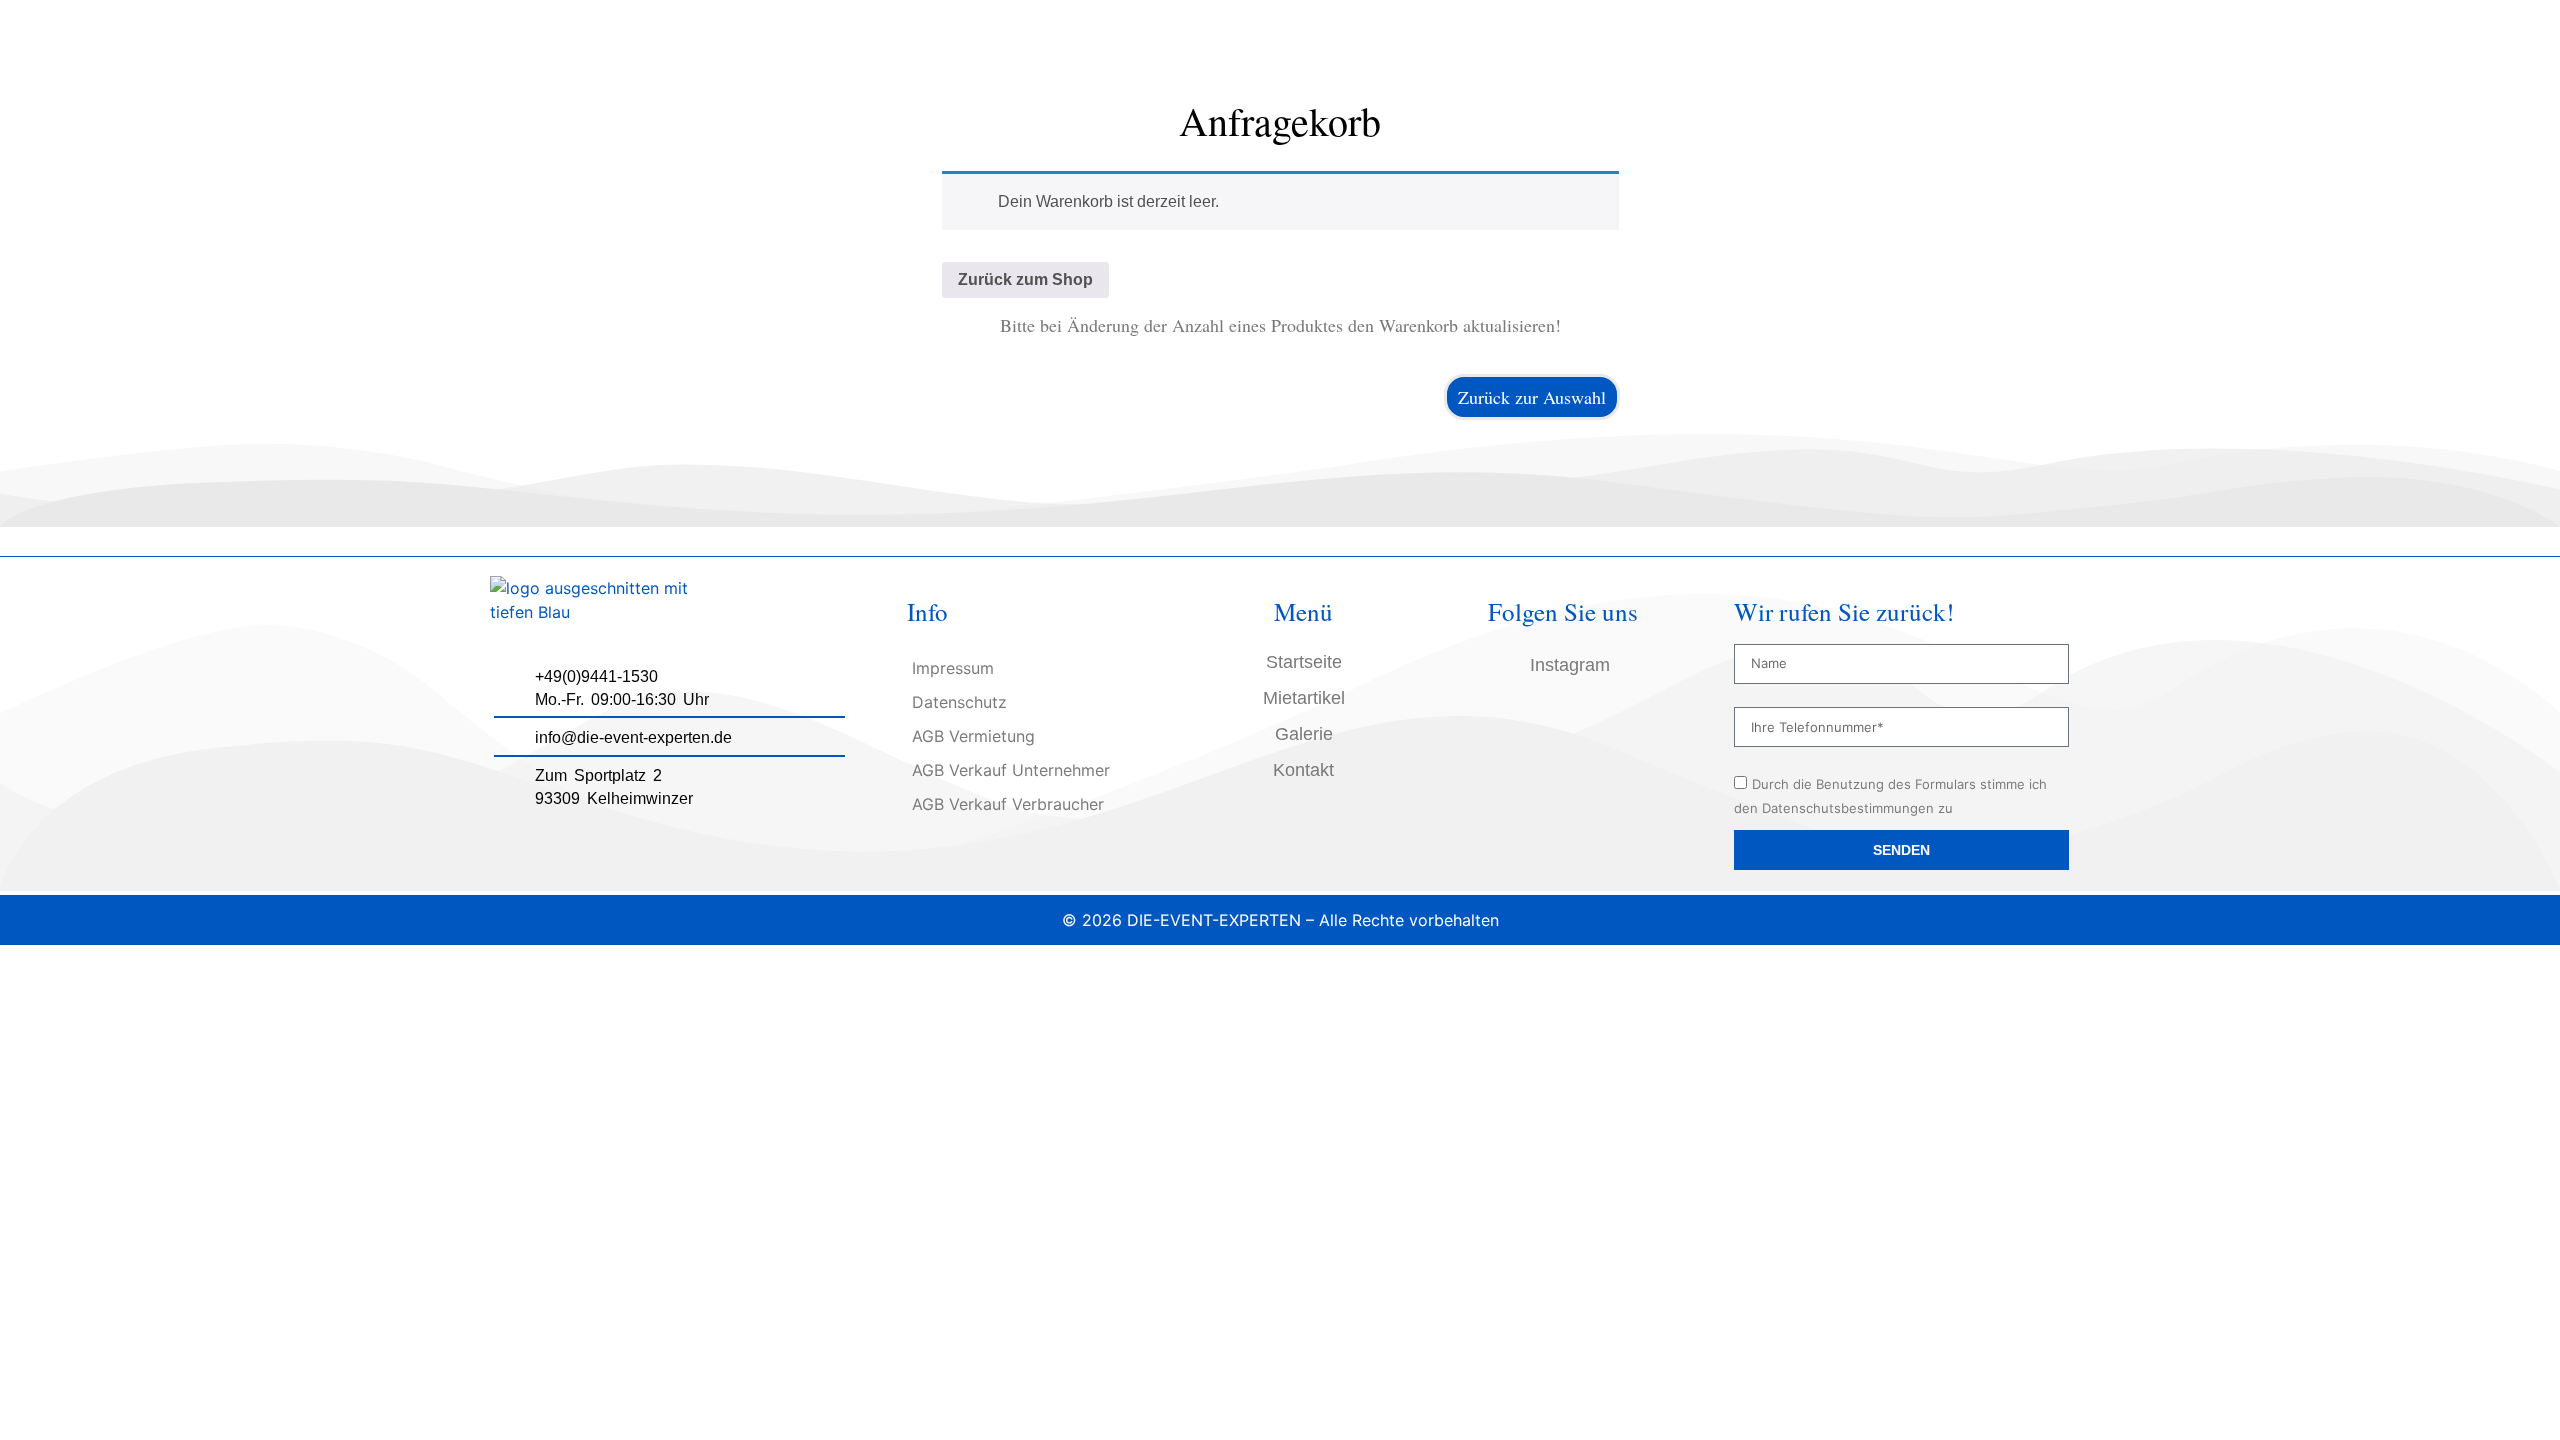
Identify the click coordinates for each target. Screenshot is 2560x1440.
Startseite (1304, 662)
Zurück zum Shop (1025, 279)
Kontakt (1303, 770)
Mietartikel (1304, 698)
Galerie (1304, 734)
